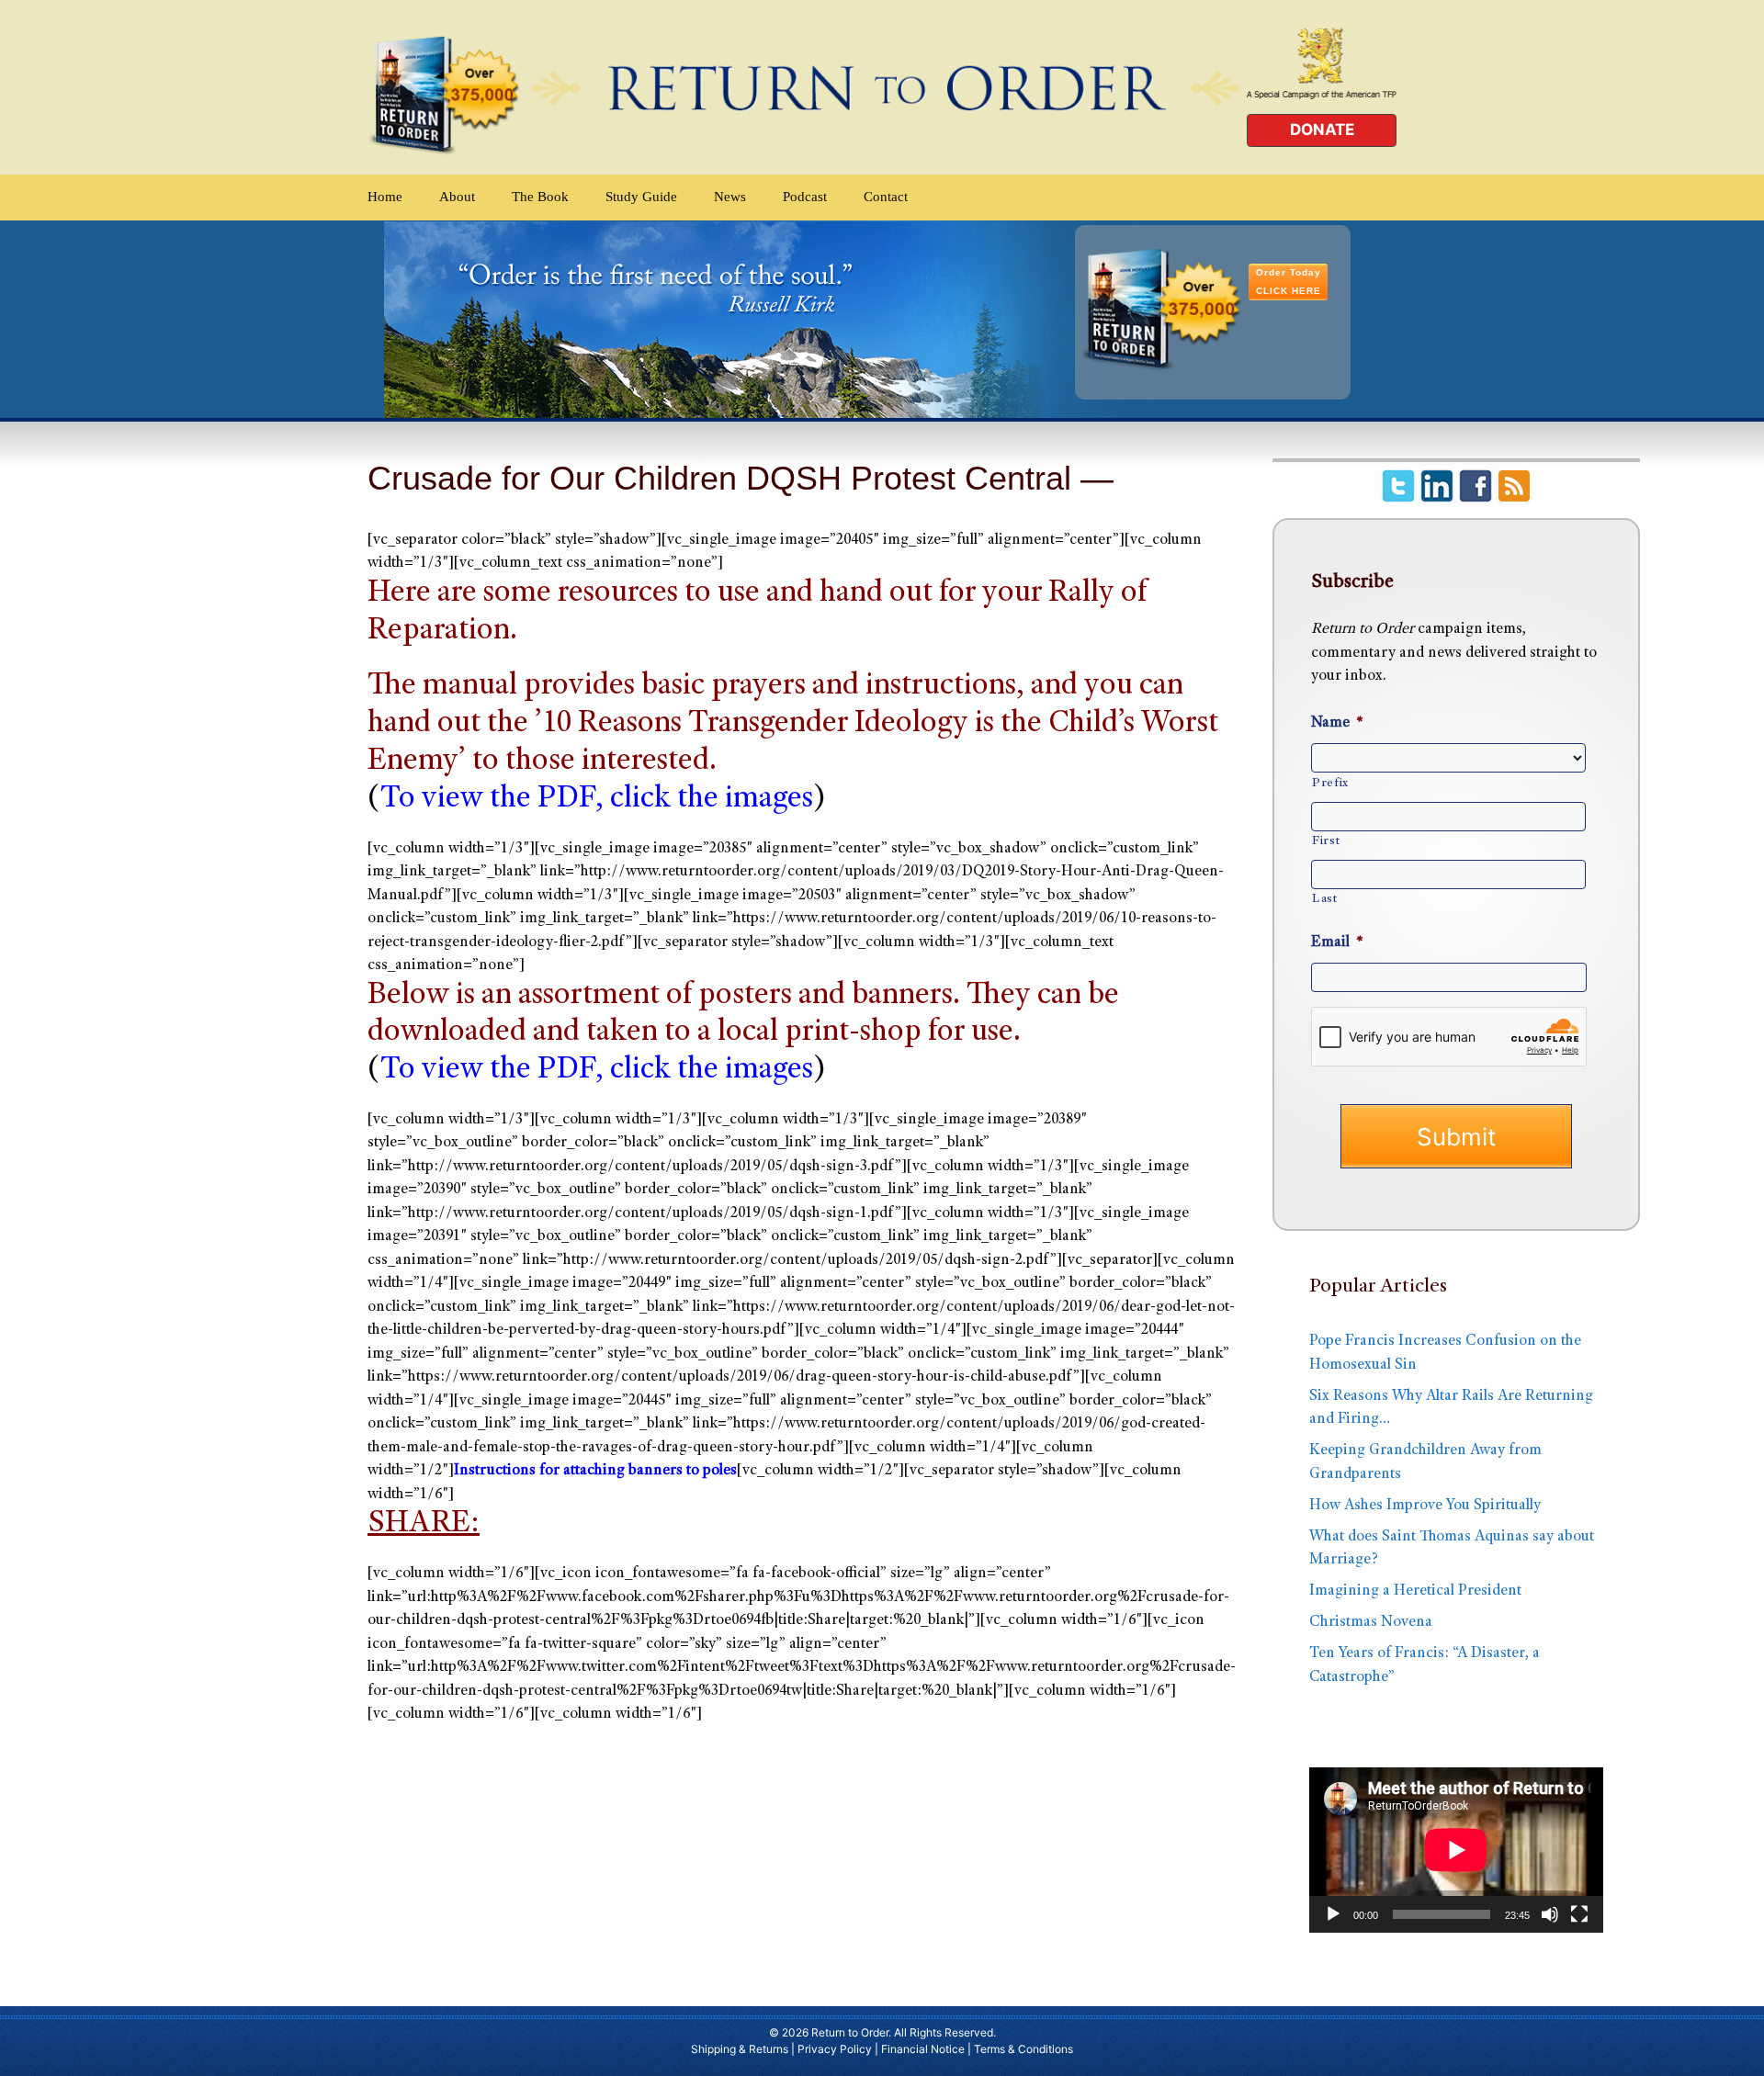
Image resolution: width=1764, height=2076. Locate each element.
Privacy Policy (835, 2049)
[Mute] (1550, 1914)
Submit (1456, 1137)
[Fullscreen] (1579, 1914)
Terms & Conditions (1023, 2049)
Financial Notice (923, 2049)
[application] (1456, 1850)
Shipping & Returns (740, 2049)
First (1326, 841)
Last (1325, 899)
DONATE (1322, 130)
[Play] (1333, 1914)
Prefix (1330, 784)
